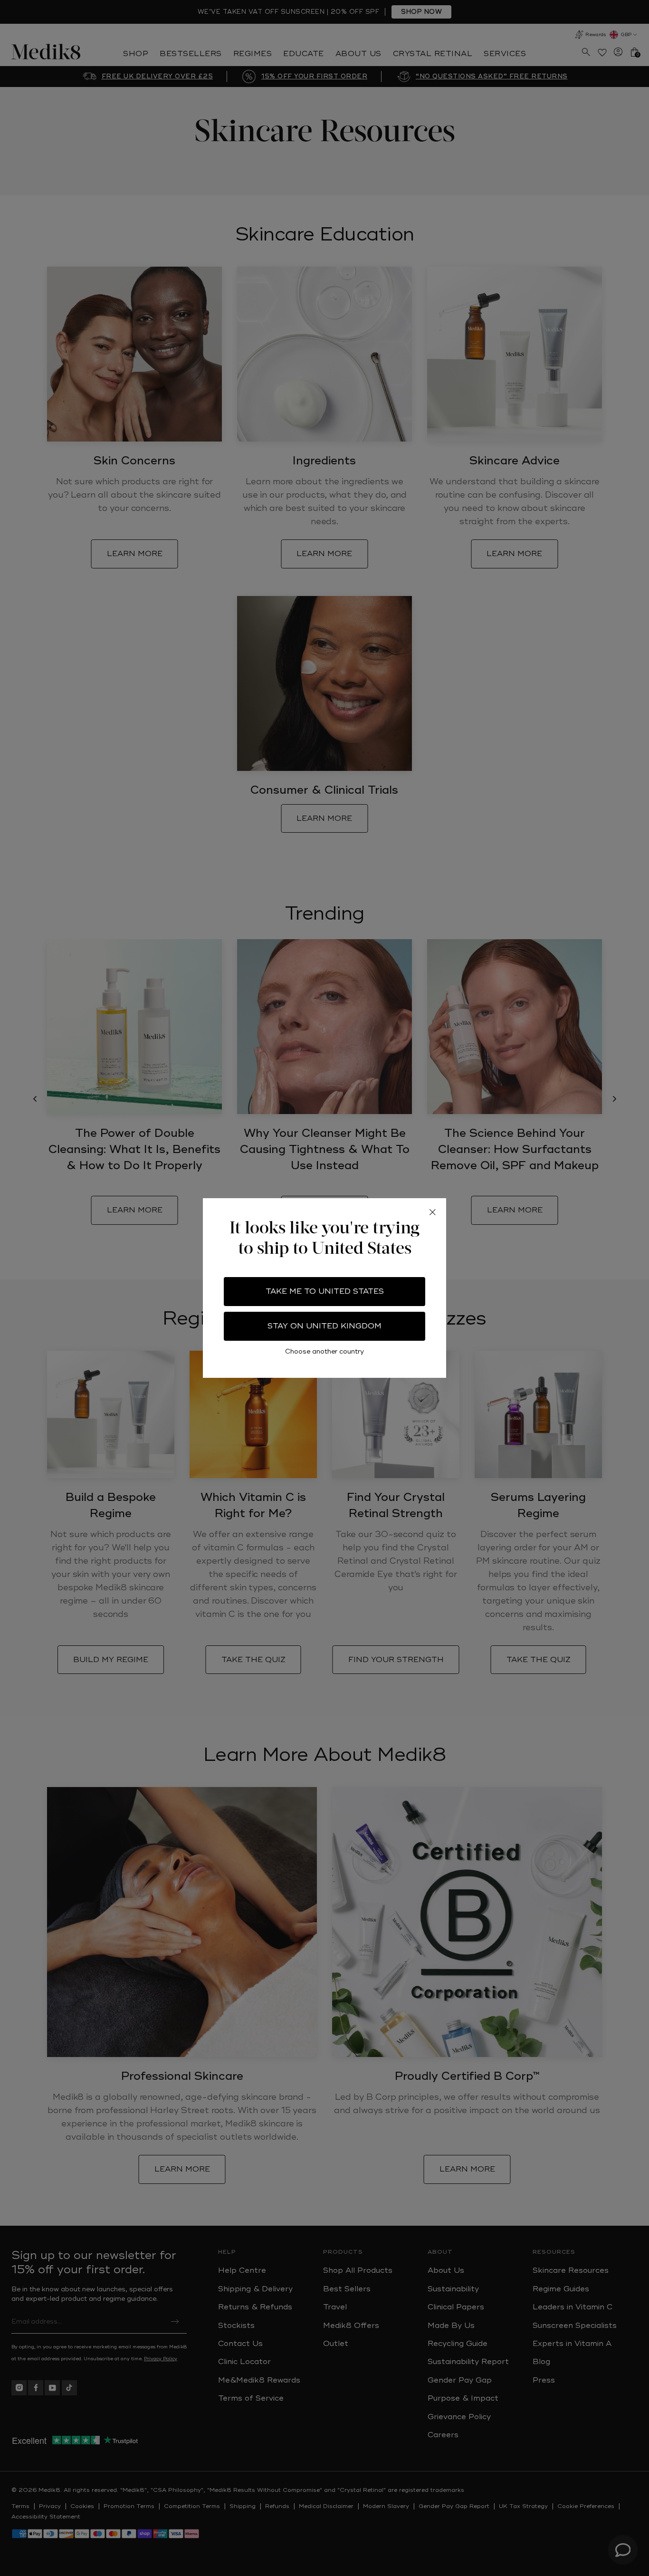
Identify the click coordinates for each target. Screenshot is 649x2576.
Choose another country (324, 1351)
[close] (432, 1212)
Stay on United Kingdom (324, 1326)
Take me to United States (325, 1291)
